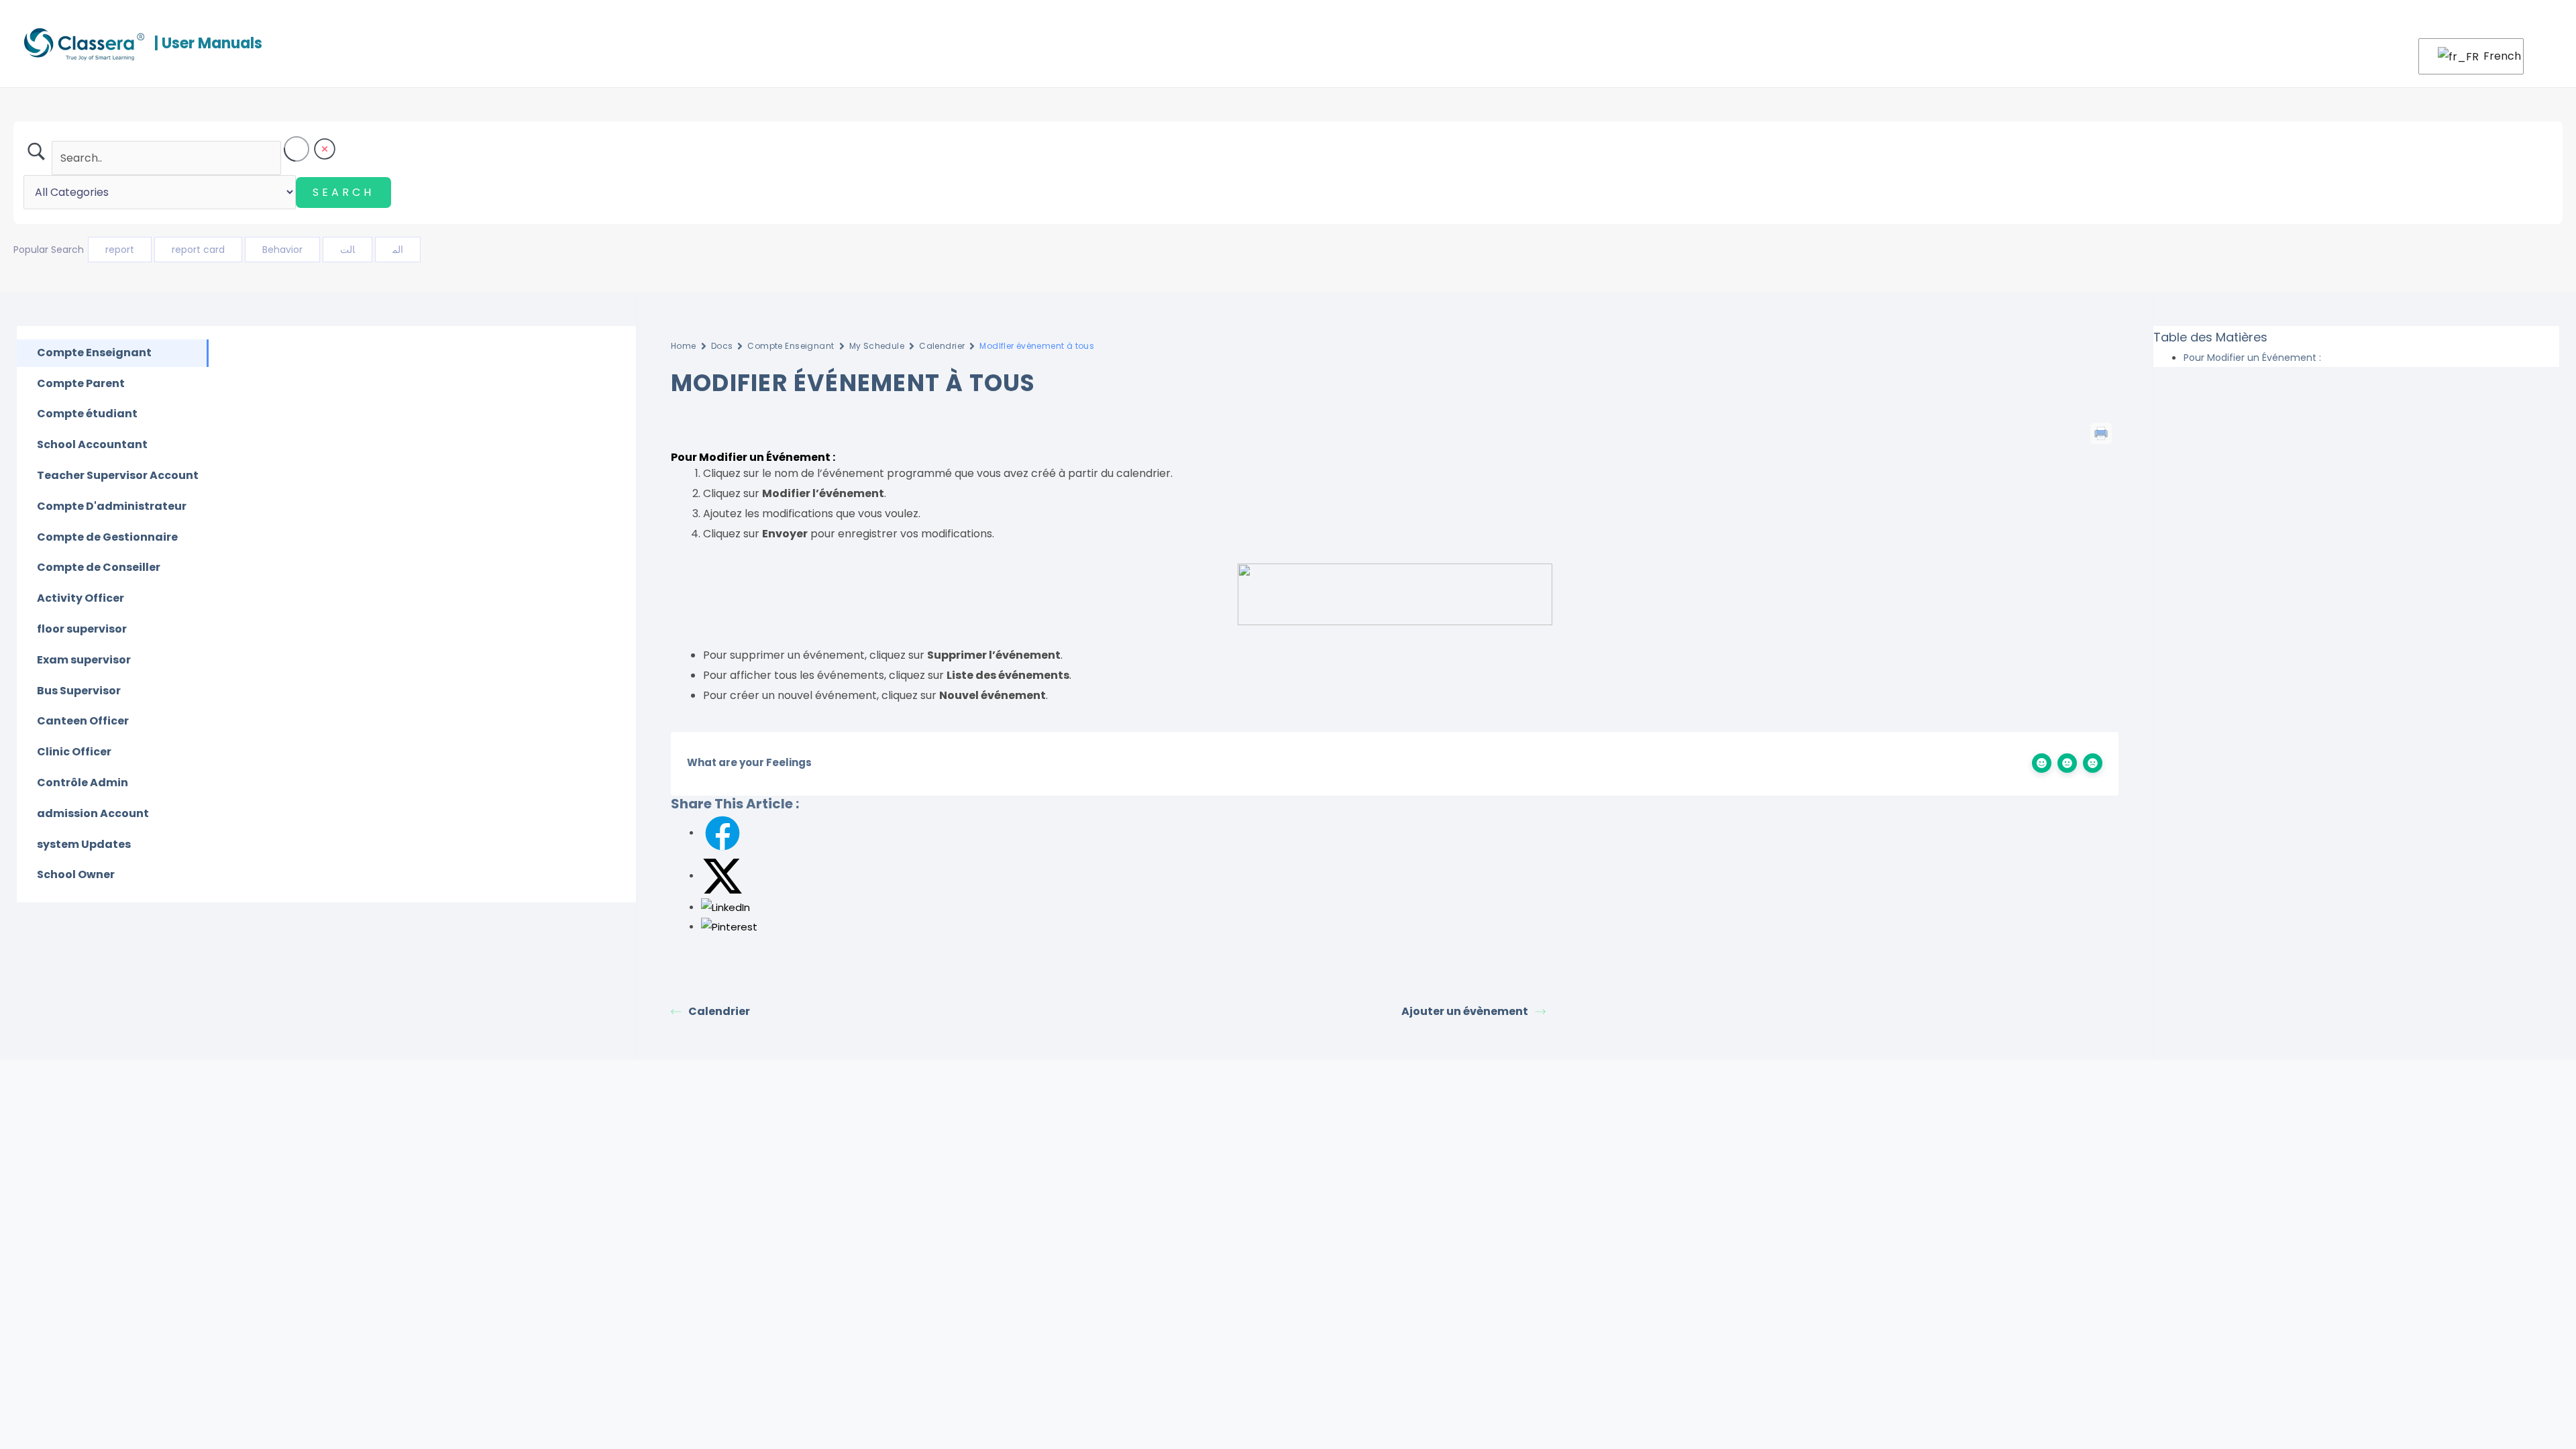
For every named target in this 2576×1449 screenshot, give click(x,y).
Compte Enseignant (791, 346)
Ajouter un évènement (1465, 1011)
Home (684, 346)
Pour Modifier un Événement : (2252, 358)
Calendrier (942, 346)
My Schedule (877, 346)
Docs (722, 346)
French (2495, 56)
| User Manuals (208, 43)
